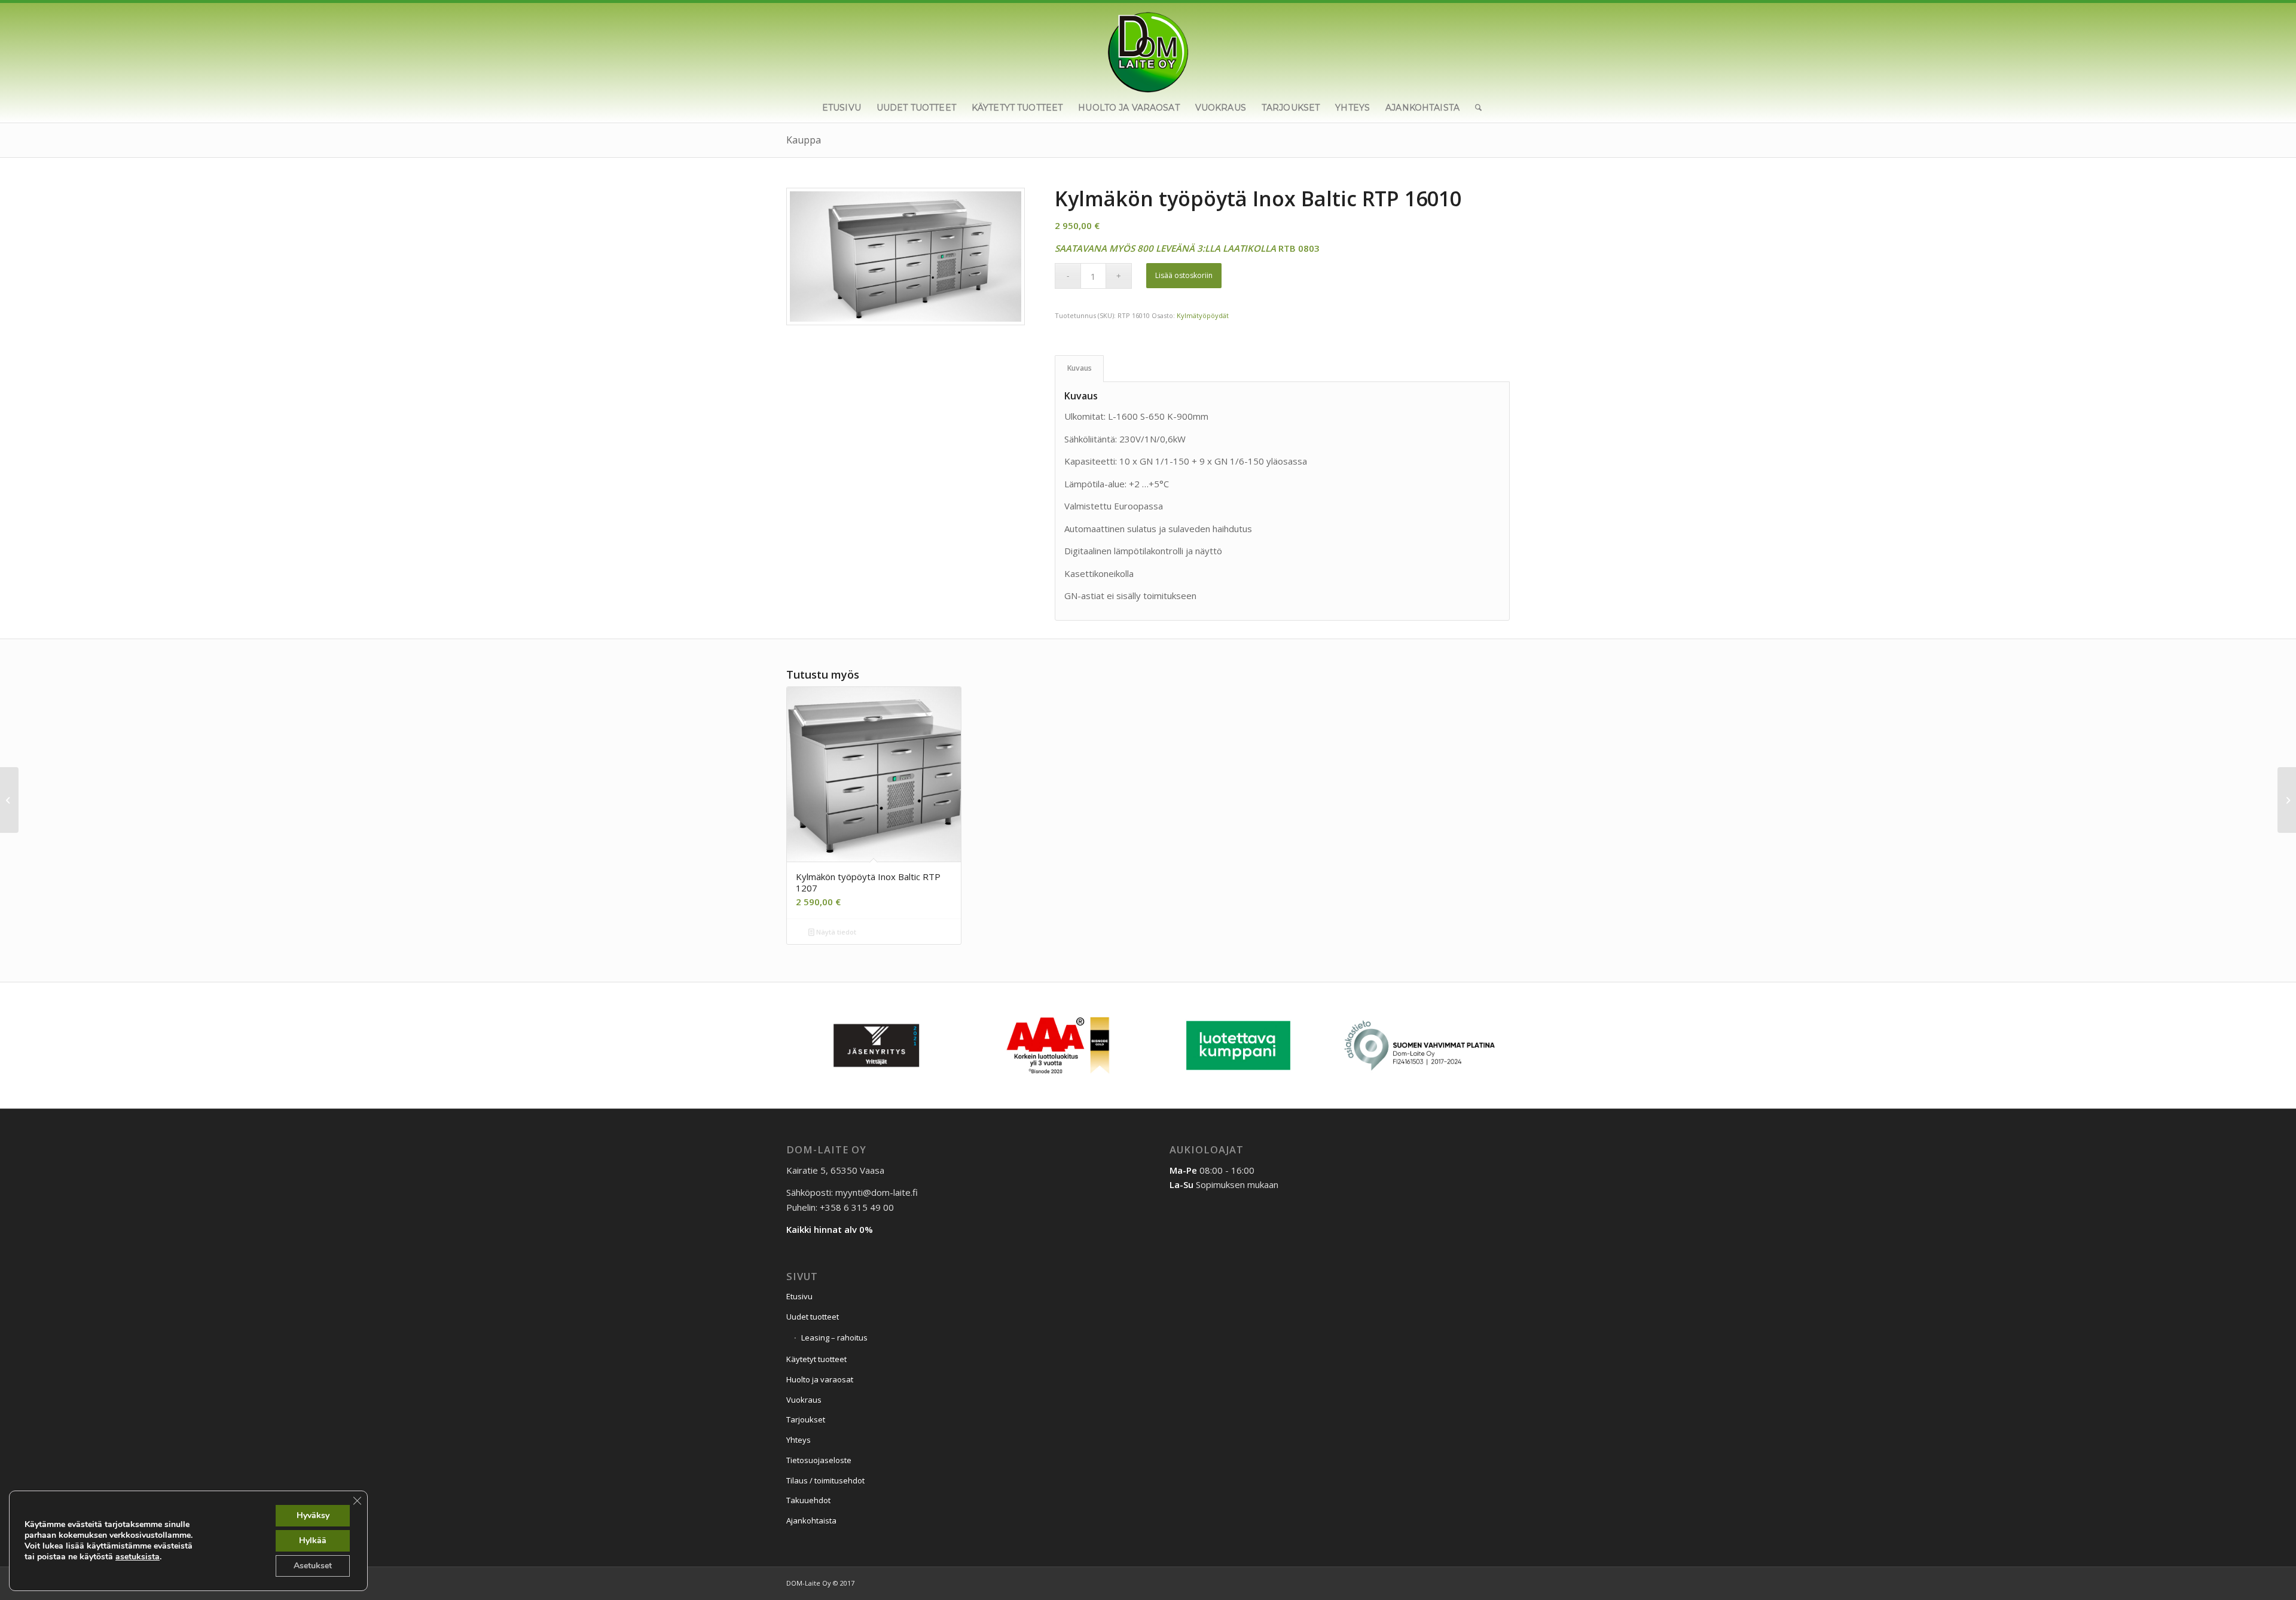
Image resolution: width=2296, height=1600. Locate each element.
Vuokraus (804, 1400)
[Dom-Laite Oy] (1148, 48)
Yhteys (799, 1440)
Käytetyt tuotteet (816, 1359)
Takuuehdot (808, 1500)
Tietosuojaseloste (819, 1460)
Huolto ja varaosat (820, 1379)
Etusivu (799, 1296)
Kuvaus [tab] (1080, 368)
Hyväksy (313, 1515)
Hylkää (313, 1541)
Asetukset (313, 1566)
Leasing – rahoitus (834, 1338)
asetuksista (138, 1557)
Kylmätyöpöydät (1203, 315)
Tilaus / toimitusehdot (825, 1480)
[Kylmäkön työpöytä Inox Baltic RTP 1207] (9, 800)
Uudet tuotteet (813, 1317)
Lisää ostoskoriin (1184, 275)
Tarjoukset (806, 1419)
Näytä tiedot (835, 932)
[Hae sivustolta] (1474, 108)
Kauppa (804, 140)
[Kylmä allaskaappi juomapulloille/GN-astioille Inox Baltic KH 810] (2287, 800)
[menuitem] (842, 108)
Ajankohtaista (811, 1520)
